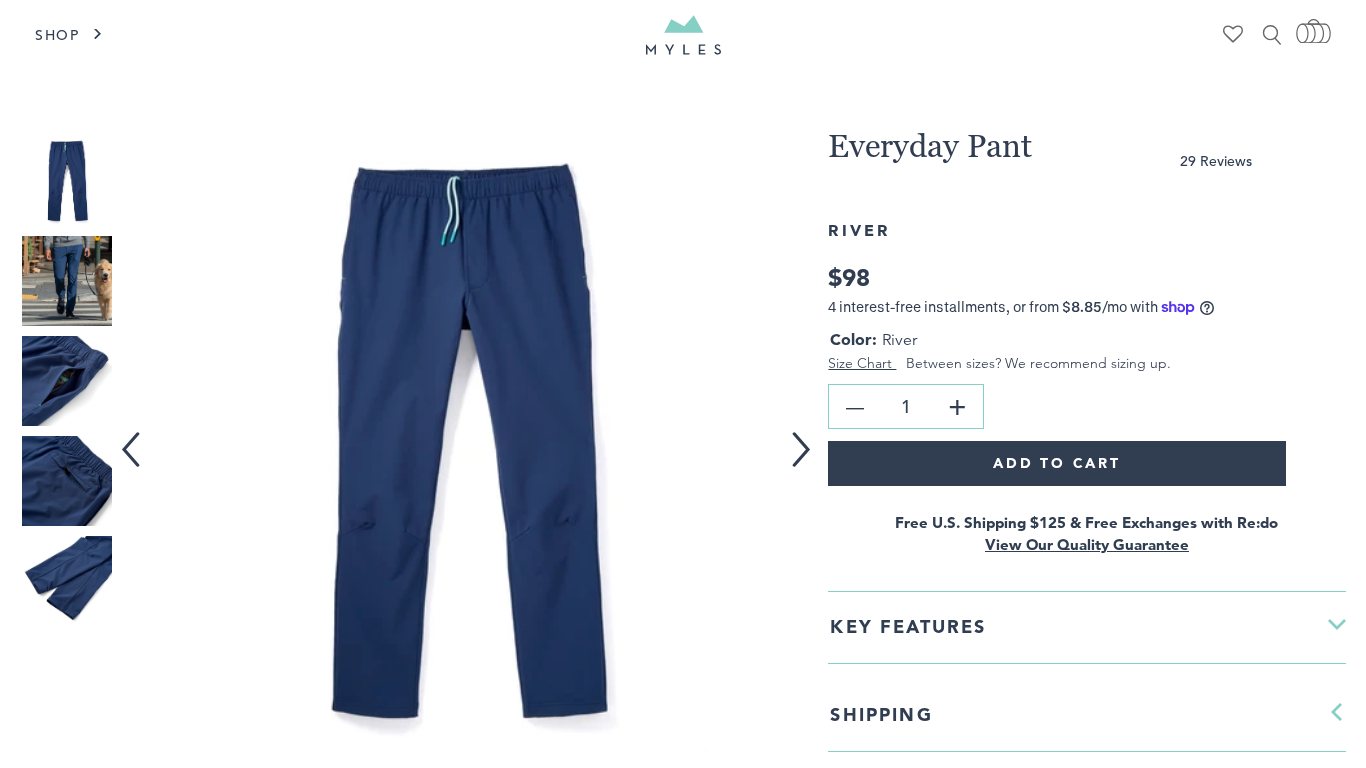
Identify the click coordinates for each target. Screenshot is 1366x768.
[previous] (135, 436)
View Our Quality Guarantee (1087, 544)
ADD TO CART (1057, 463)
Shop (57, 35)
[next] (809, 436)
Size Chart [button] (862, 363)
